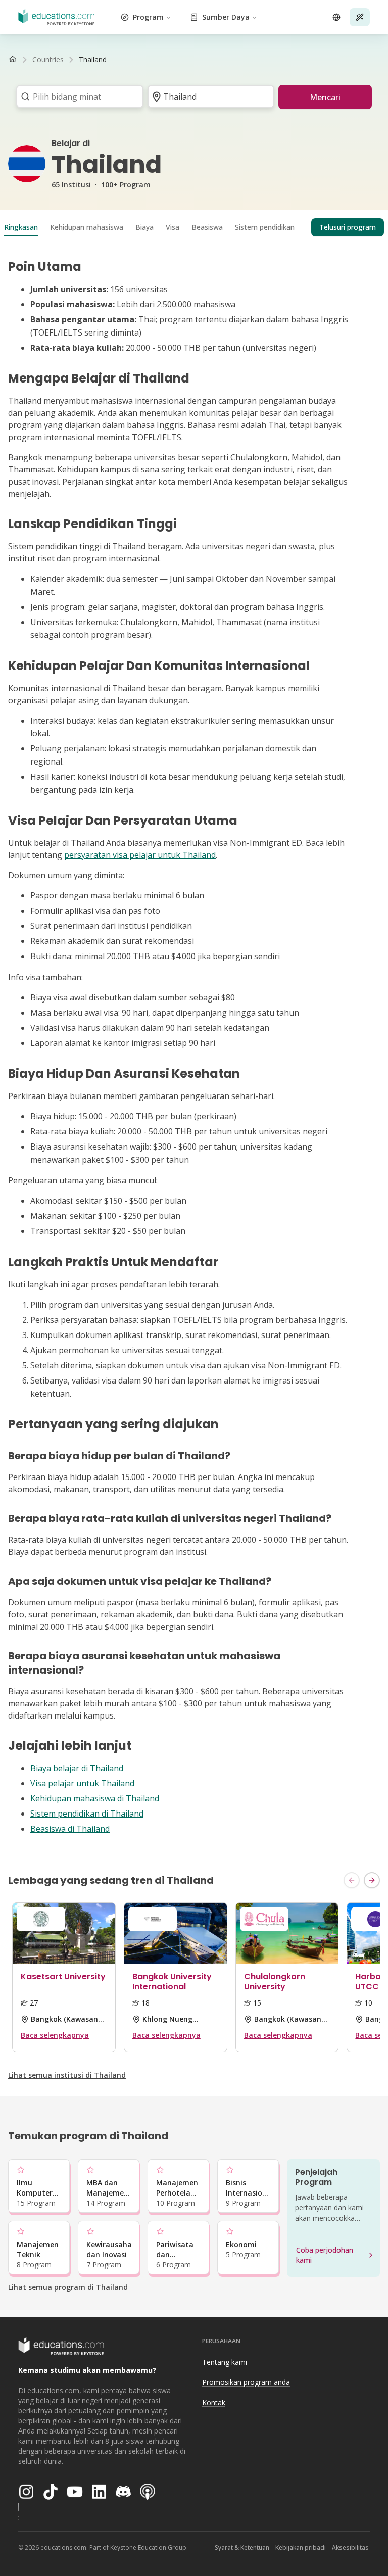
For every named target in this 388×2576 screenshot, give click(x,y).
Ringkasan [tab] (21, 227)
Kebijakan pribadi (301, 2547)
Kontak (214, 2402)
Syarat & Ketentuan (242, 2547)
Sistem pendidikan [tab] (265, 227)
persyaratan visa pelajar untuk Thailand (140, 855)
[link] (93, 60)
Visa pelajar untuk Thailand (82, 1783)
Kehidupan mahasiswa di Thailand (95, 1798)
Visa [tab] (173, 227)
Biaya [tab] (144, 227)
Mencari (325, 97)
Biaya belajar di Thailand (77, 1768)
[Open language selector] (336, 17)
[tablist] (194, 227)
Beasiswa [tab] (207, 227)
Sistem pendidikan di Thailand (87, 1814)
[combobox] (77, 97)
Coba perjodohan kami (325, 2255)
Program (148, 17)
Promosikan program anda (246, 2382)
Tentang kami (225, 2362)
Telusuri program (348, 227)
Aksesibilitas (350, 2547)
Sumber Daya (226, 17)
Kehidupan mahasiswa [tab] (87, 227)
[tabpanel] (194, 1047)
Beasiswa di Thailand (70, 1829)
